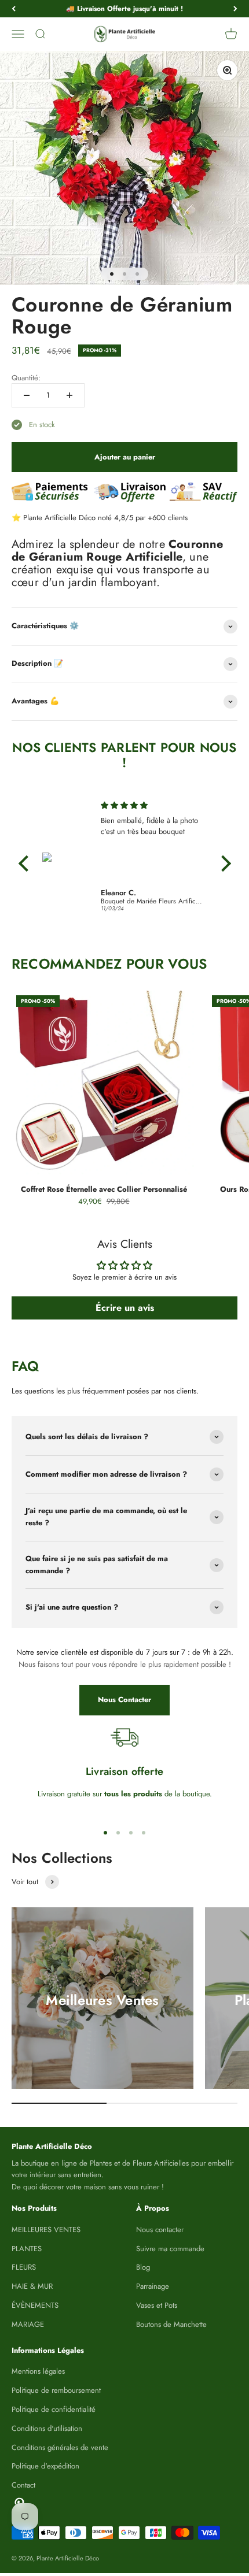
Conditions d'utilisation (47, 2428)
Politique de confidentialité (54, 2409)
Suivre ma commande (170, 2249)
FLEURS (24, 2267)
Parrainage (153, 2286)
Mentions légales (38, 2371)
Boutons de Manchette (171, 2324)
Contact (23, 2485)
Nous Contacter (124, 1700)
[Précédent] (14, 9)
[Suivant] (235, 9)
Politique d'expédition (45, 2466)
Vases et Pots (157, 2305)
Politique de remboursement (56, 2390)
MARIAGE (28, 2324)
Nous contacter (160, 2230)
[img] (152, 805)
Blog (143, 2267)
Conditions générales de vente (60, 2447)
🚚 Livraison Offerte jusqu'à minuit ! (124, 9)
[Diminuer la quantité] (27, 395)
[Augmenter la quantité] (69, 395)
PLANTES (27, 2249)
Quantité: (26, 378)
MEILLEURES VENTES (46, 2230)
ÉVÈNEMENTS (35, 2305)
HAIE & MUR (32, 2286)
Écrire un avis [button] (125, 1308)
